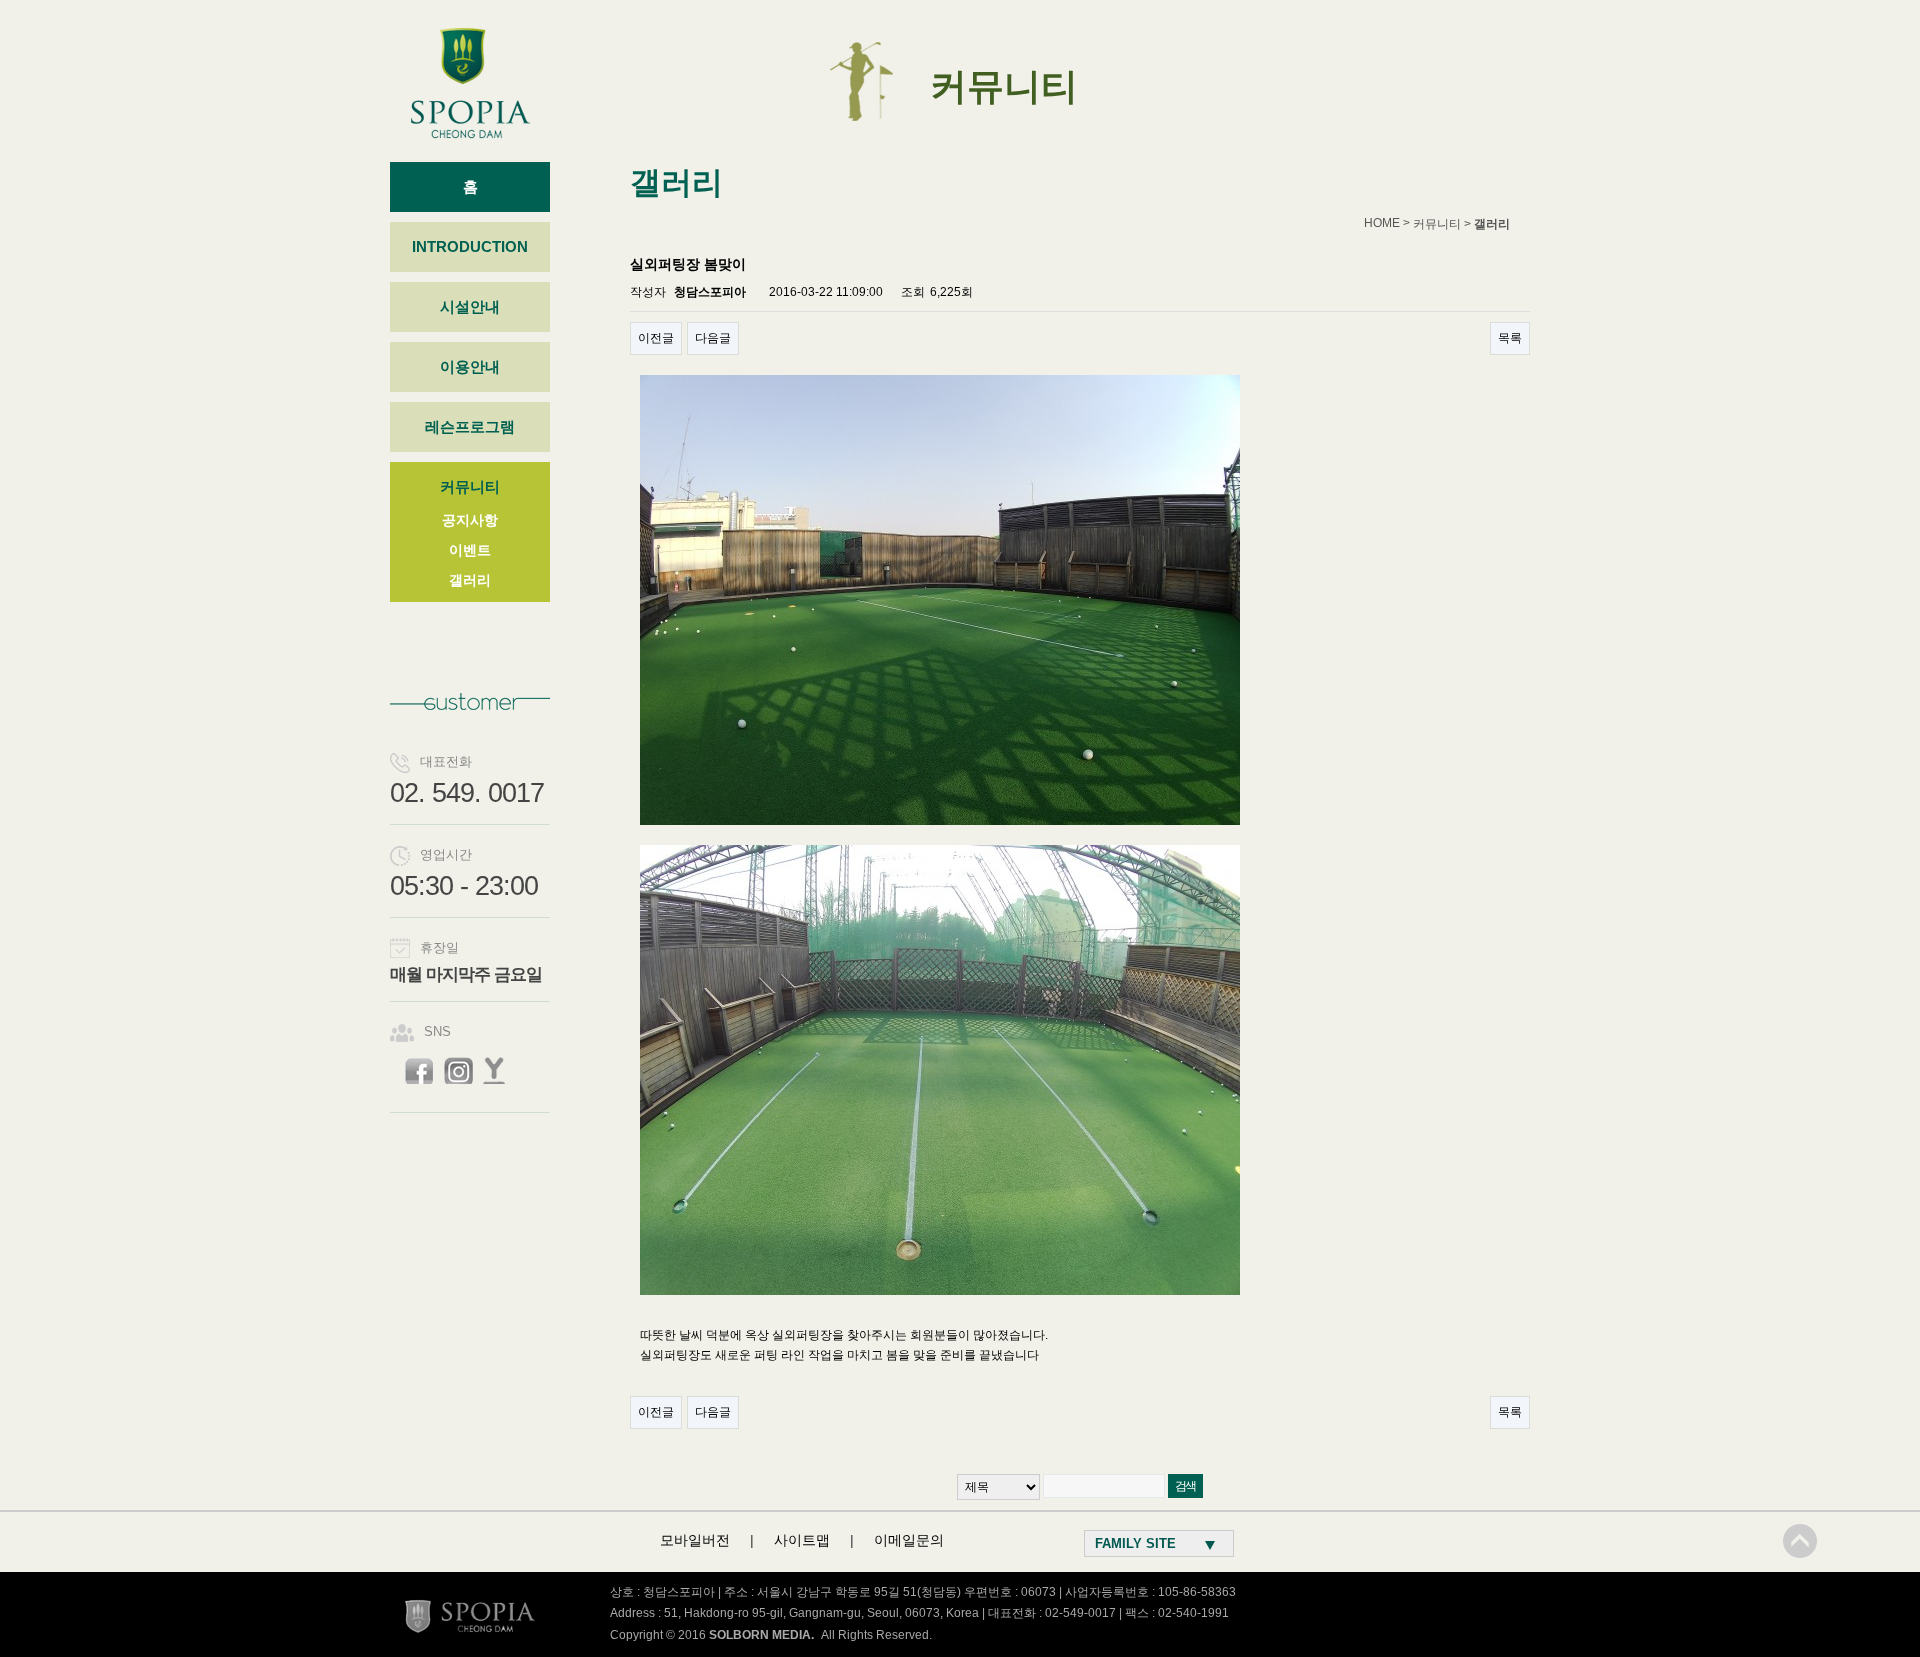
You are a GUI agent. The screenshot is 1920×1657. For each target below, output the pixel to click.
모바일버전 (695, 1540)
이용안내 (470, 366)
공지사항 (470, 520)
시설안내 (470, 306)
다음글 (713, 338)
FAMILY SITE (1135, 1543)
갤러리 (470, 580)
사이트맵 (802, 1540)
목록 (1510, 338)
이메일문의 (909, 1540)
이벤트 (470, 550)
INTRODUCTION (470, 246)
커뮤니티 (470, 486)
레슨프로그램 (470, 426)
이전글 (656, 338)
